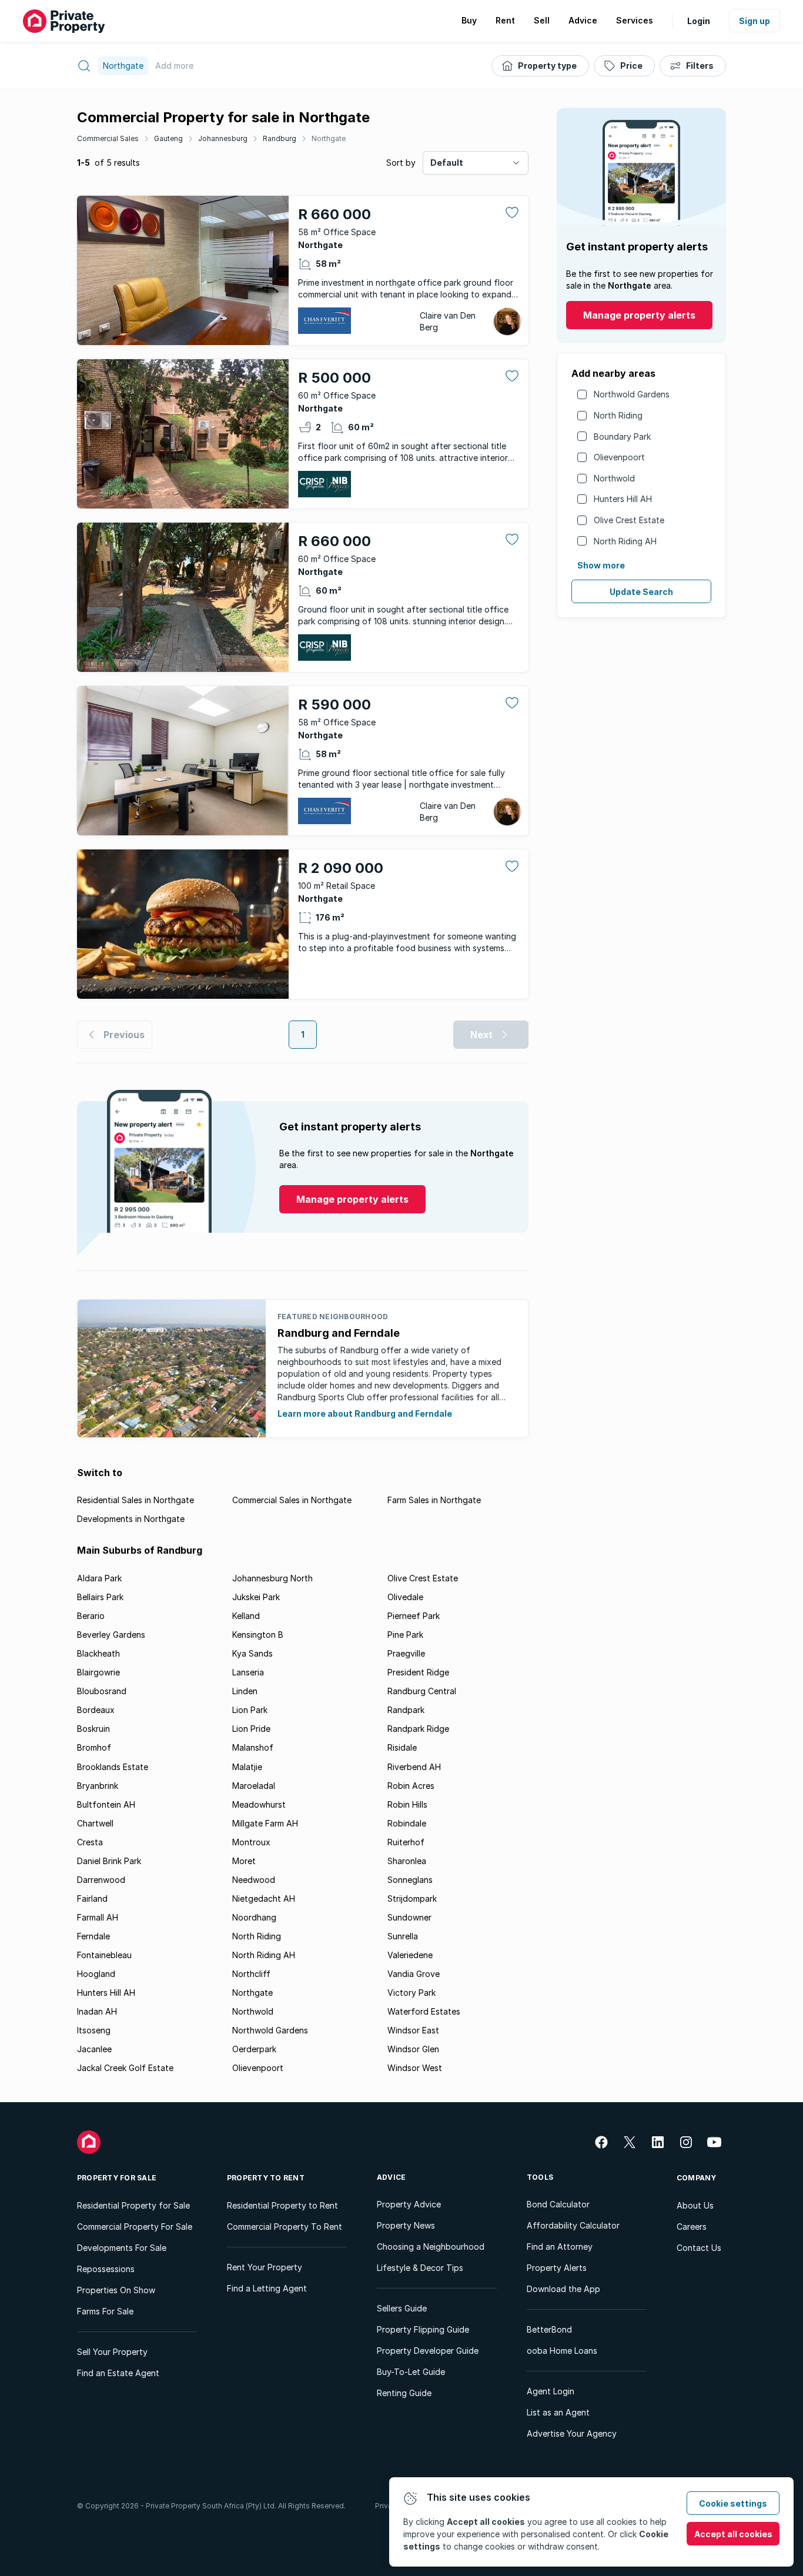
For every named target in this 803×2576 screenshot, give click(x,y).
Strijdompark (412, 1898)
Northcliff (251, 1974)
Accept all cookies (733, 2534)
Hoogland (96, 1974)
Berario (91, 1616)
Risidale (402, 1747)
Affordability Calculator (573, 2225)
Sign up (755, 21)
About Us (695, 2205)
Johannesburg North (272, 1578)
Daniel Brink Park (109, 1861)
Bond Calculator (558, 2204)
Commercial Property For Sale (135, 2227)
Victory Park (411, 1993)
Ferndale (93, 1936)
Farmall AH (98, 1917)
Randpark (406, 1710)
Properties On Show (116, 2290)
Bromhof (94, 1747)
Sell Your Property (112, 2352)
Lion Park (250, 1710)
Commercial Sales (108, 138)
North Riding (618, 415)
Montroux (251, 1842)
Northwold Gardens (632, 394)
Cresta (90, 1842)
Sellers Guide (402, 2308)
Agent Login (551, 2391)
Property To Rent (266, 2178)
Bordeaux (96, 1710)
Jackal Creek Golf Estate (125, 2068)
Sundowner (409, 1917)
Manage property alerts (639, 315)
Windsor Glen (413, 2049)
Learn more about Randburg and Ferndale (365, 1414)
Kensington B (258, 1635)
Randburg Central (422, 1691)
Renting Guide (404, 2393)
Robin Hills (407, 1804)
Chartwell (95, 1823)
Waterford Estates (424, 2011)
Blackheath (98, 1653)
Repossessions (106, 2269)
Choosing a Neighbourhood (431, 2247)
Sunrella (403, 1936)
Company (697, 2178)
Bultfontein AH (106, 1804)
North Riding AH (625, 541)
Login (699, 21)
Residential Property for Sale (133, 2205)
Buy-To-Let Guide (411, 2372)
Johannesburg (223, 138)
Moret (244, 1861)
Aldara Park (99, 1578)
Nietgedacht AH (264, 1898)
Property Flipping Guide (423, 2329)
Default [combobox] (447, 163)
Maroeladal (254, 1786)
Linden (245, 1691)
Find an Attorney (560, 2247)
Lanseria (248, 1672)
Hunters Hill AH (623, 499)
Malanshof (253, 1747)
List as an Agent (558, 2412)
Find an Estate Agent (118, 2373)
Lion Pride (251, 1729)
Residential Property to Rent (282, 2205)
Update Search (641, 592)
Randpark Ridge (418, 1729)
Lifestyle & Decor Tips (420, 2268)
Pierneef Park (414, 1616)
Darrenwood (101, 1880)
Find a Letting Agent (267, 2288)
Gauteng (168, 138)
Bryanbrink (98, 1786)
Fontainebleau (104, 1955)
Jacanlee (94, 2049)
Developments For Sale (122, 2248)
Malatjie (247, 1767)
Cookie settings (733, 2503)
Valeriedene (410, 1955)
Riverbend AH (414, 1767)
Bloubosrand (102, 1691)
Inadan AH (97, 2011)
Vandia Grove (414, 1974)
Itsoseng (94, 2030)
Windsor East (413, 2030)
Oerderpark (254, 2049)
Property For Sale (117, 2178)
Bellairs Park (100, 1597)
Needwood (254, 1880)
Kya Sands (252, 1653)
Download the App (563, 2289)
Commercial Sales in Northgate (292, 1500)
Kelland (246, 1616)
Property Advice (409, 2204)
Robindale (407, 1823)
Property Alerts (557, 2268)
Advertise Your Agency (572, 2433)
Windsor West (415, 2068)
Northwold (614, 478)
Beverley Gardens (111, 1635)
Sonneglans (410, 1880)
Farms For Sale (105, 2311)
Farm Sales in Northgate (434, 1500)
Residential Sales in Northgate (135, 1500)
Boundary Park (622, 436)
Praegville (406, 1653)
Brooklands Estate (113, 1767)
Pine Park (405, 1635)
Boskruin (93, 1729)
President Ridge (418, 1672)
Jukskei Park (256, 1597)
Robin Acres (411, 1786)
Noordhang (254, 1917)
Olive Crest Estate (629, 520)
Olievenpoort (619, 457)
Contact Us (699, 2248)
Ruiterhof (406, 1842)
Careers (692, 2227)
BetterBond (549, 2329)
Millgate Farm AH (265, 1823)
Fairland (92, 1898)
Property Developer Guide (428, 2351)
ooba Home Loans (562, 2351)
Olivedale (405, 1597)
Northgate (329, 138)
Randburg (280, 138)
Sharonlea (407, 1861)
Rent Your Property (265, 2267)
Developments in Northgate (131, 1519)
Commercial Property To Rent (285, 2227)
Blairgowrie (98, 1672)
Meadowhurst (259, 1804)
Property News (406, 2225)
